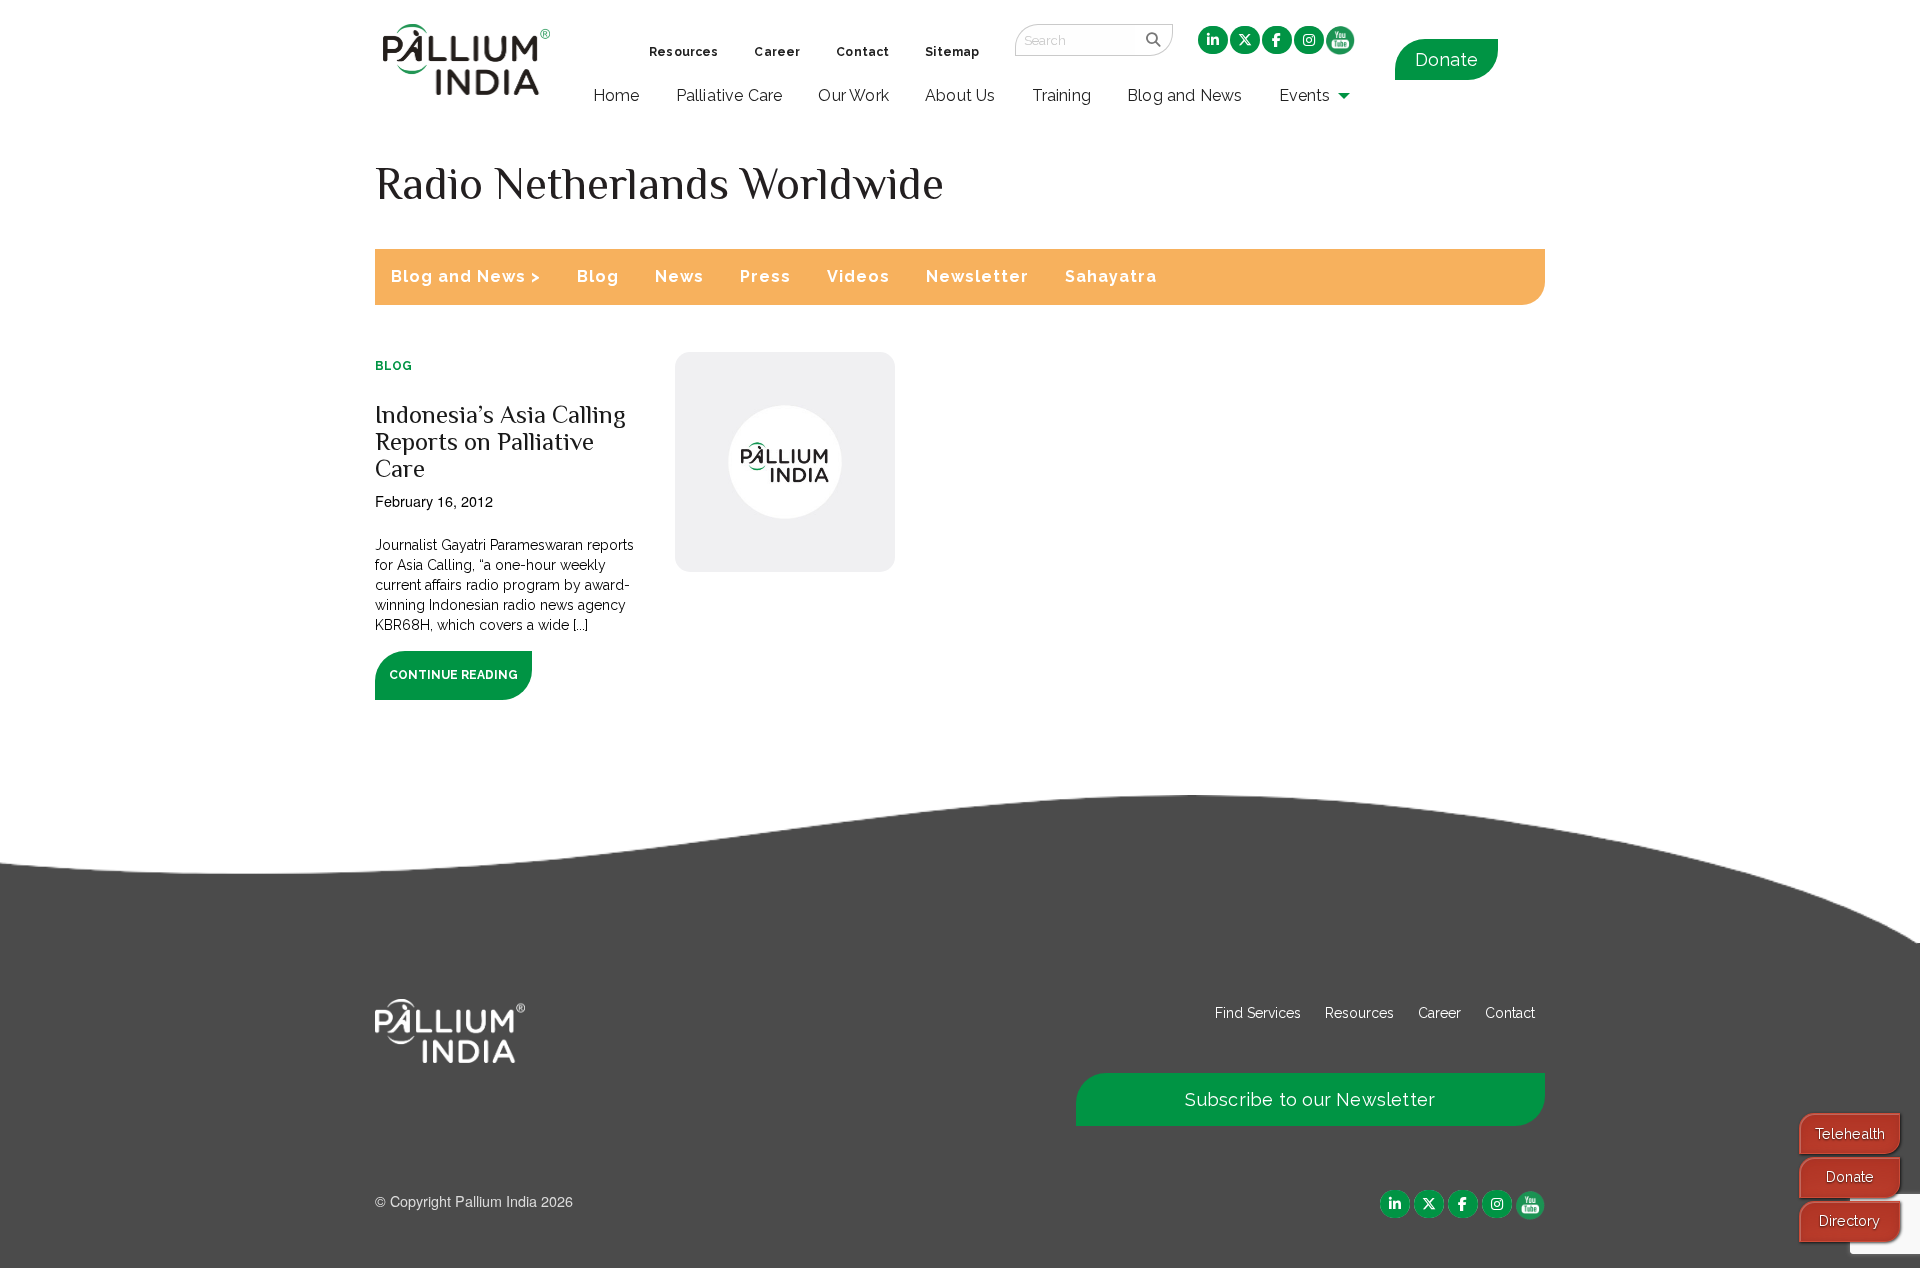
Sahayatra (1111, 276)
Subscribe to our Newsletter (1310, 1099)
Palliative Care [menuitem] (729, 95)
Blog (598, 276)
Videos (858, 276)
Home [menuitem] (616, 95)
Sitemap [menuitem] (952, 52)
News (679, 276)
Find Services (1258, 1013)
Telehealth (1850, 1133)
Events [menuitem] (1305, 95)
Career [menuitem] (777, 52)
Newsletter (977, 276)
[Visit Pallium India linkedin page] (1395, 1202)
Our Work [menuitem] (853, 95)
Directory (1849, 1220)
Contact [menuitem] (862, 52)
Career (1439, 1013)
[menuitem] (1213, 41)
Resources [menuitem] (683, 52)
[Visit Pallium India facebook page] (1463, 1202)
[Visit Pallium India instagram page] (1497, 1202)
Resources (1359, 1013)
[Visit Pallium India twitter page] (1429, 1202)
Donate (1446, 59)
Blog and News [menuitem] (1184, 95)
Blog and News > (466, 276)
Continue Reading (453, 675)
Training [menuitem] (1062, 95)
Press (765, 276)
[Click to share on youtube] (1530, 1202)
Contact (1510, 1013)
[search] (1153, 40)
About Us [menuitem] (960, 95)
